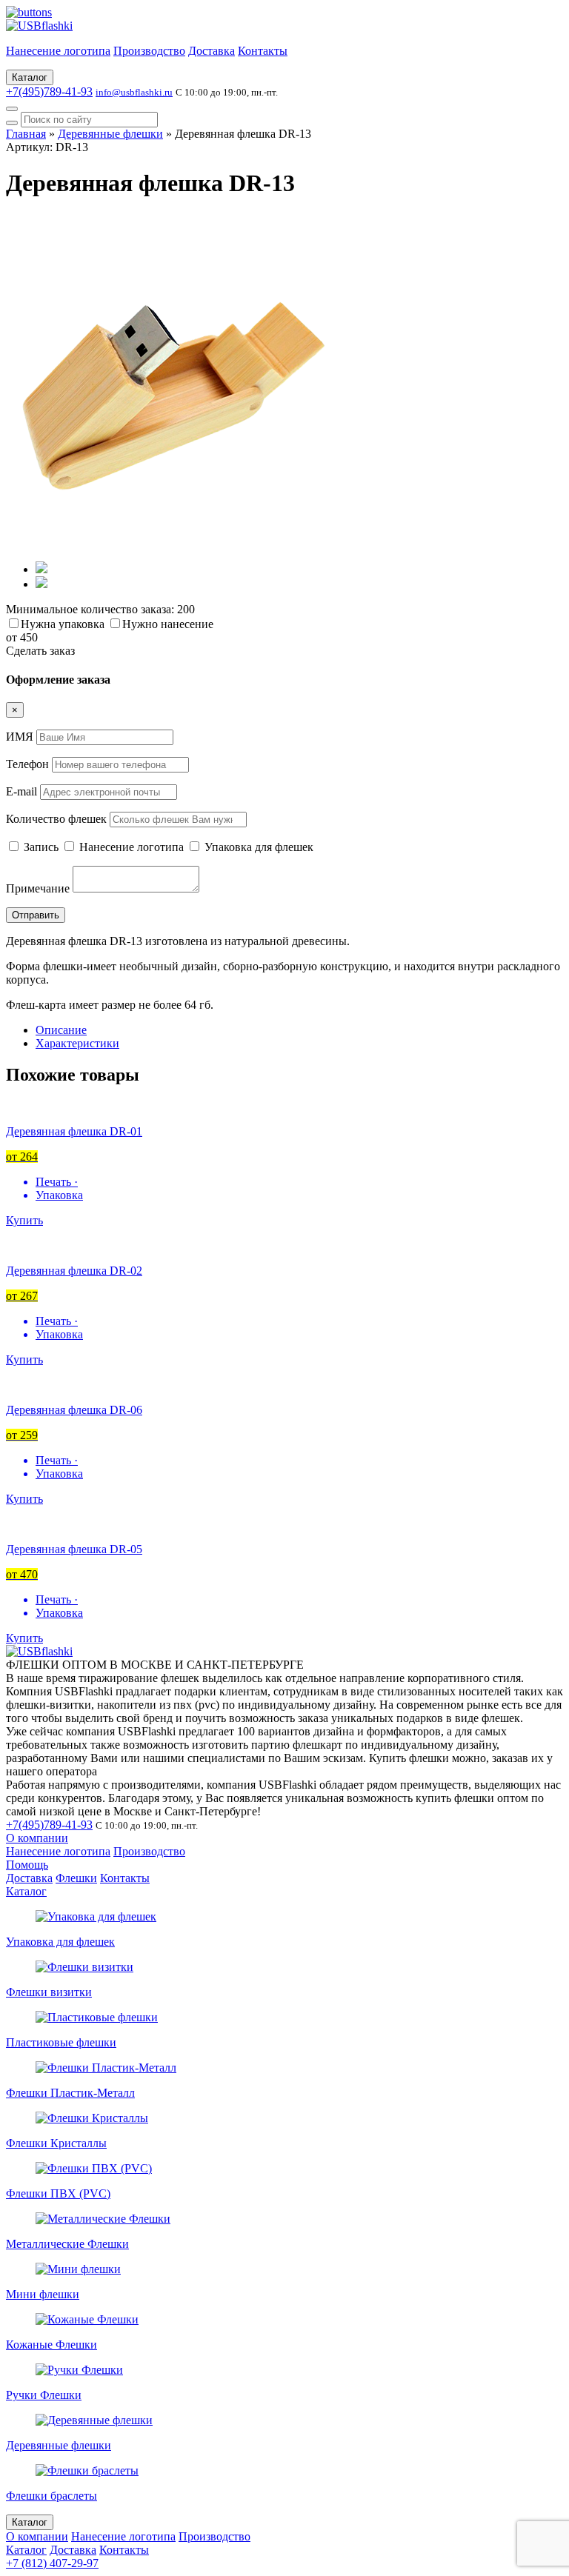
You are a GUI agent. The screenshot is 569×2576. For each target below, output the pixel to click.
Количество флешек (56, 819)
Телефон (27, 764)
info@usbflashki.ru (134, 92)
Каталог (30, 77)
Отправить (36, 915)
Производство (149, 51)
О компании (37, 1838)
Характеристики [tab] (77, 1043)
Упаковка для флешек (257, 847)
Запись (41, 847)
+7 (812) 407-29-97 (52, 2563)
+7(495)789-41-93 (49, 91)
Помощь (27, 1865)
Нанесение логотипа (58, 51)
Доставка (212, 51)
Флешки (76, 1878)
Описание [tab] (61, 1030)
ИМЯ (20, 737)
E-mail (21, 791)
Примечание (38, 888)
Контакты (263, 51)
